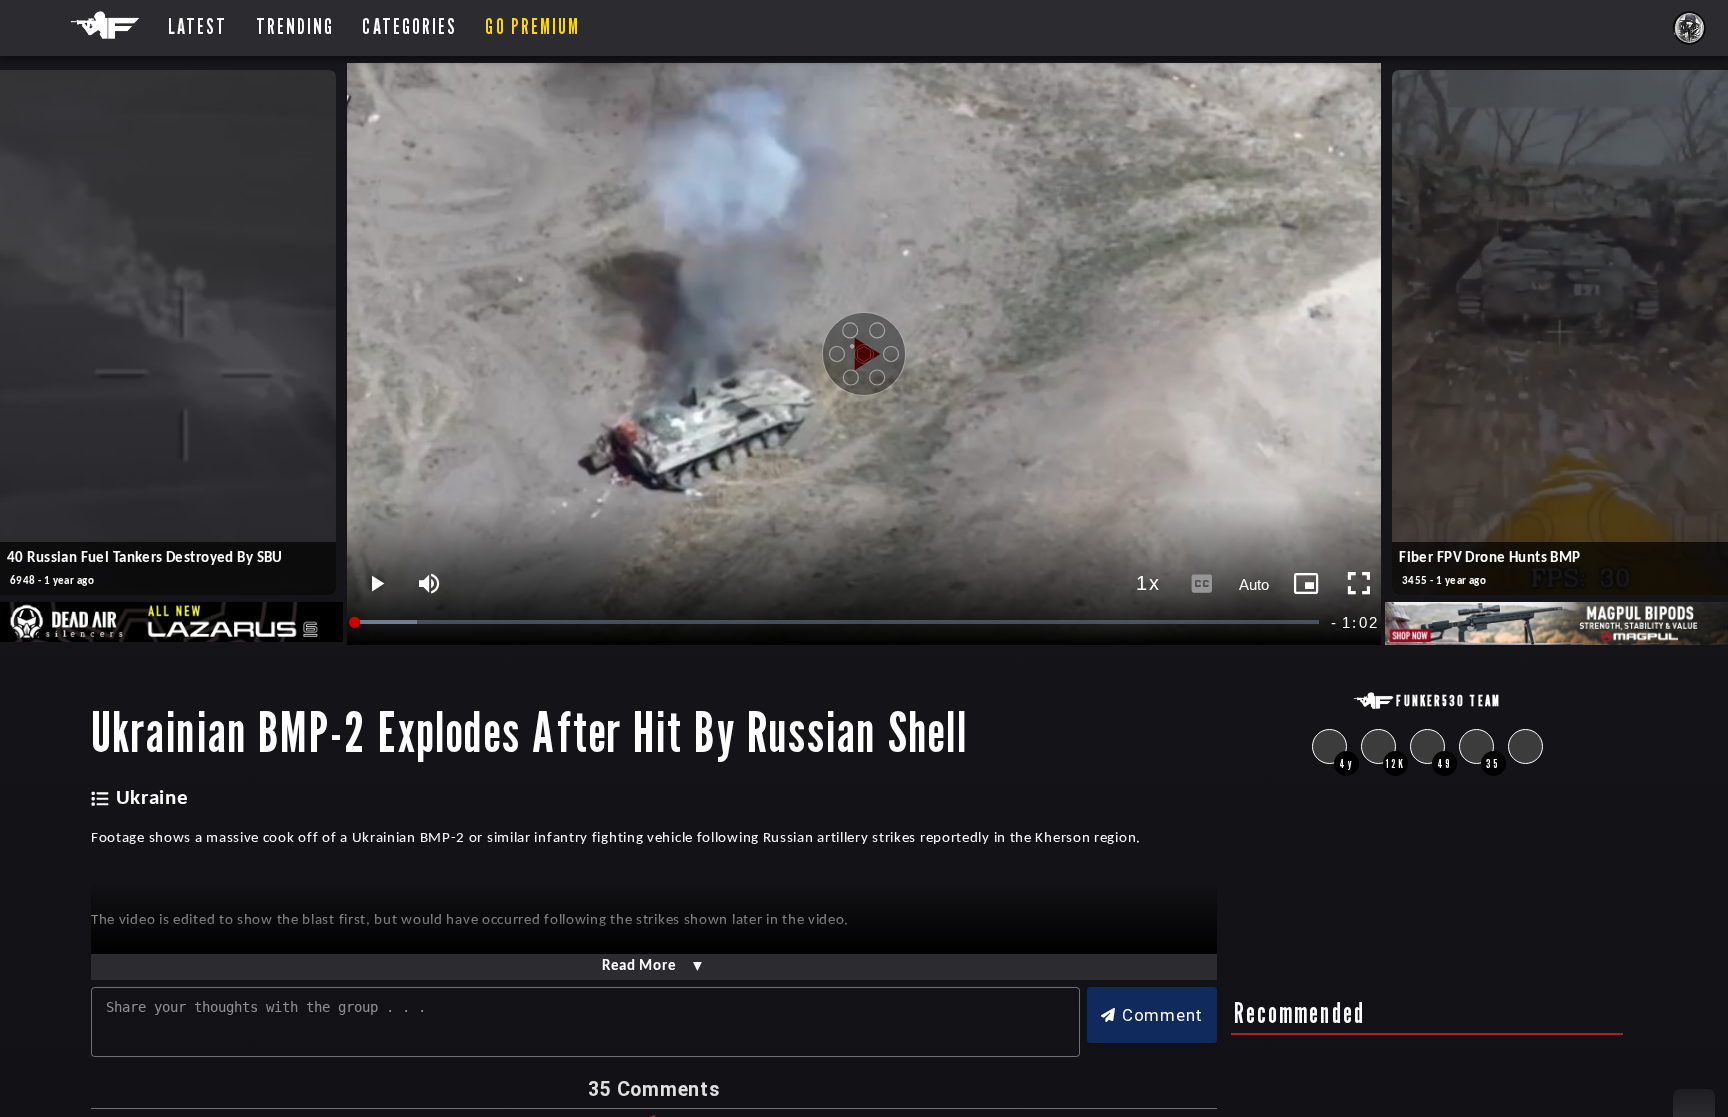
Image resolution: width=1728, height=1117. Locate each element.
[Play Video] (864, 354)
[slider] (838, 622)
